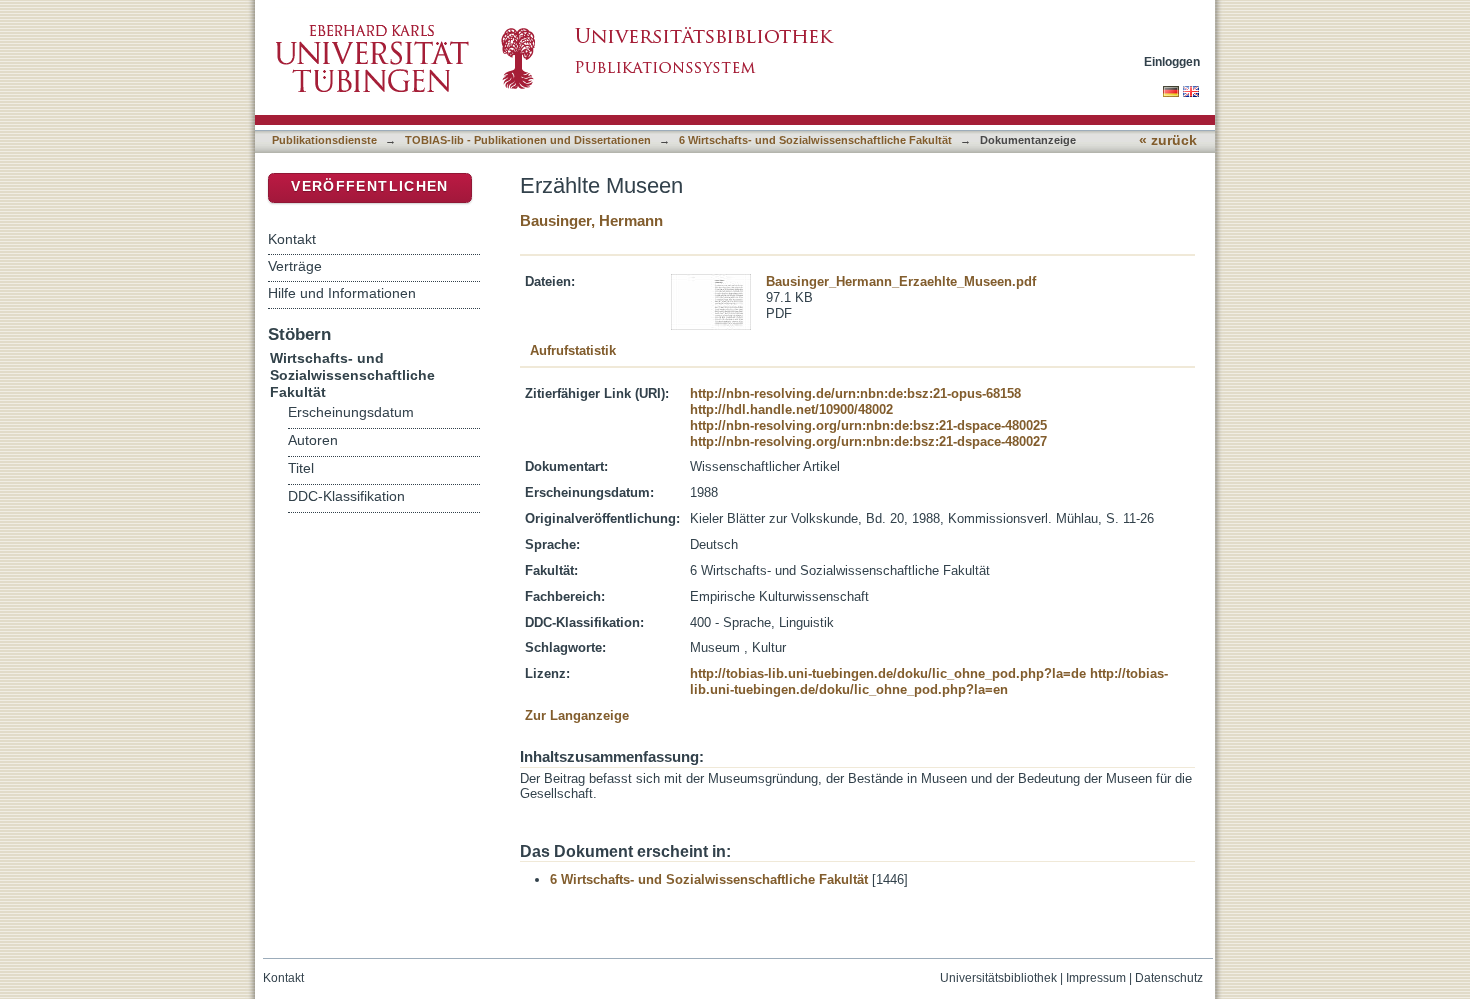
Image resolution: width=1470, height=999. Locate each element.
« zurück (1168, 140)
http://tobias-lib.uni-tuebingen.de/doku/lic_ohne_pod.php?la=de (888, 673)
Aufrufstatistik (573, 350)
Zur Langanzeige (577, 715)
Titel (301, 468)
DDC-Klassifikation (346, 496)
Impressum (1096, 978)
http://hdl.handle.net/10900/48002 (791, 409)
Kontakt (292, 239)
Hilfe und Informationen (342, 293)
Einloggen (1172, 61)
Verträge (295, 266)
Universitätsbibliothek (998, 978)
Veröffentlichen (369, 186)
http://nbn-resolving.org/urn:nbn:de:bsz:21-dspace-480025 (868, 425)
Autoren (313, 440)
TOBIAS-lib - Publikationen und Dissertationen (528, 140)
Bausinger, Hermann (591, 220)
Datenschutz (1169, 978)
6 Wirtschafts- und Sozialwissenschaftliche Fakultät (815, 140)
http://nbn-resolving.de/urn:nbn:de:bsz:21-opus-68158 (855, 393)
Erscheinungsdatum (351, 412)
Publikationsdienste (324, 140)
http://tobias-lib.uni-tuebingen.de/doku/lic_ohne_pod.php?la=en (929, 681)
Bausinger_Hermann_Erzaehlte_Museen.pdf (901, 281)
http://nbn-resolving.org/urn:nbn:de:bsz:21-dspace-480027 (868, 441)
